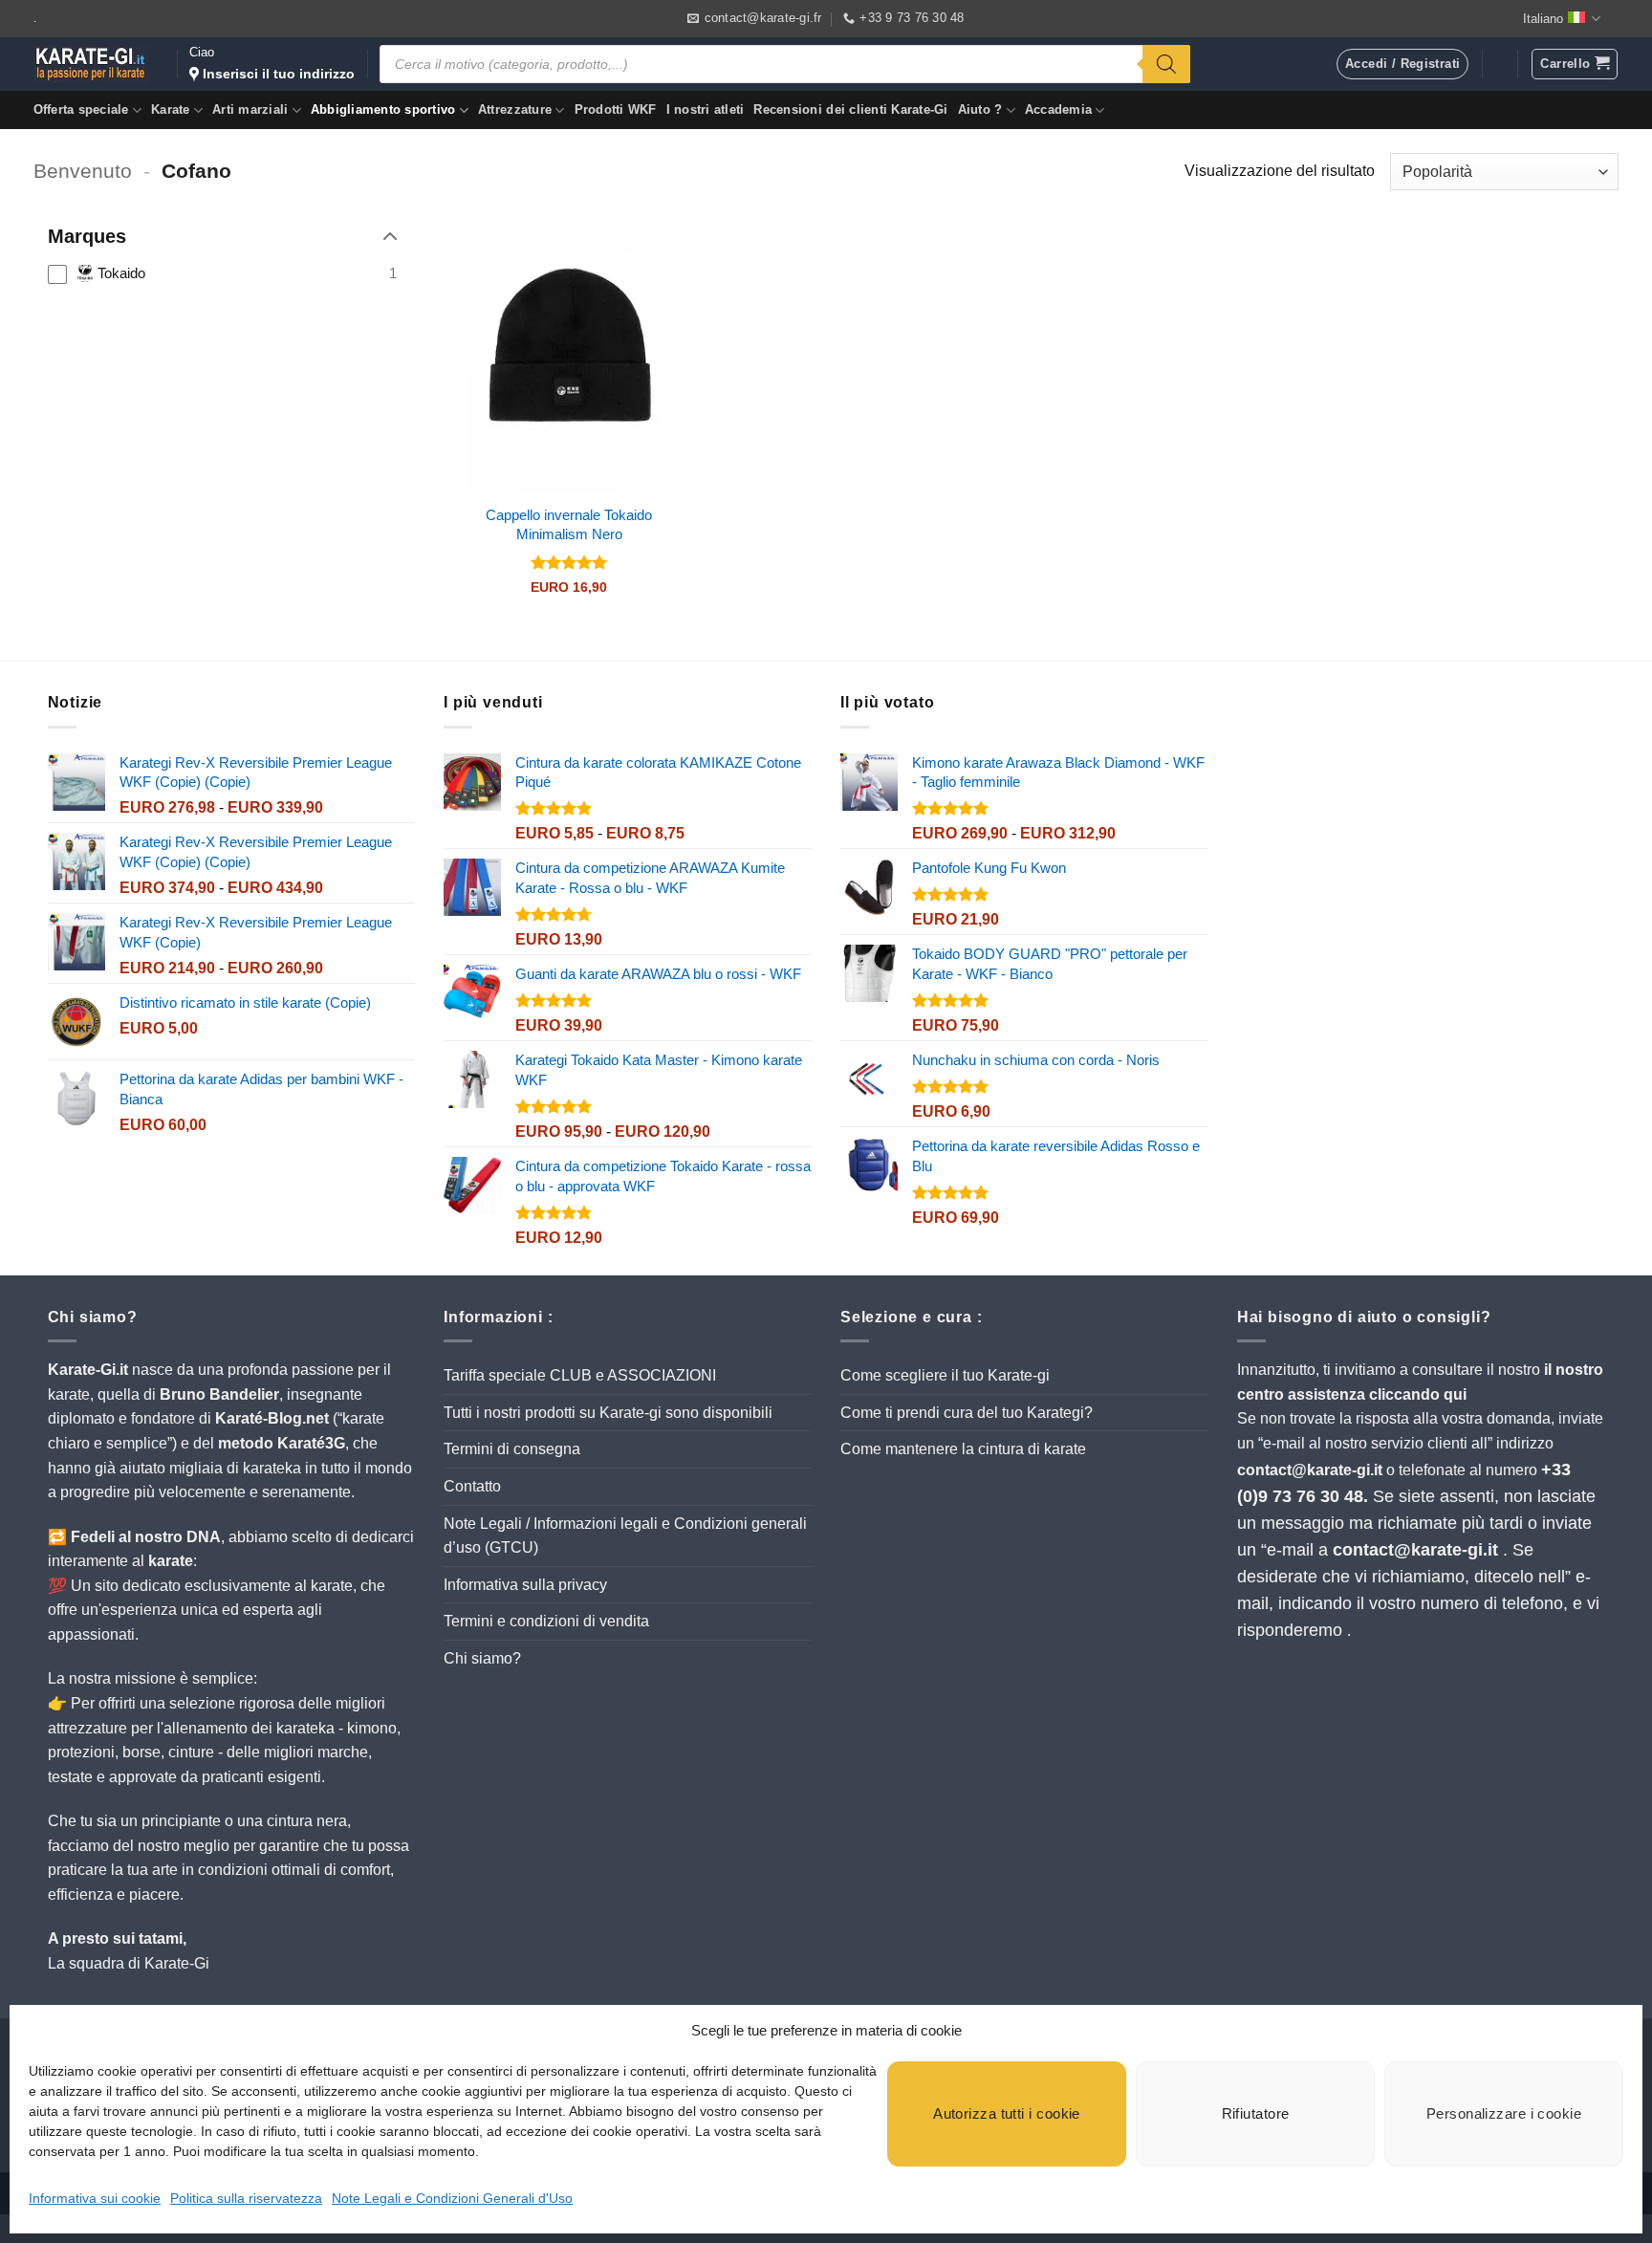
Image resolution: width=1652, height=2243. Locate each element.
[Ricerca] (1166, 64)
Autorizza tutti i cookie (1007, 2113)
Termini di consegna (512, 1449)
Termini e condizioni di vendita (546, 1621)
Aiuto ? (980, 109)
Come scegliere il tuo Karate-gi (945, 1375)
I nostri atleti (706, 109)
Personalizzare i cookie (1504, 2113)
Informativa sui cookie (95, 2198)
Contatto (472, 1486)
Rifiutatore (1256, 2113)
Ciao (272, 63)
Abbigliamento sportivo (383, 109)
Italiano (1543, 19)
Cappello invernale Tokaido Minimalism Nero (569, 524)
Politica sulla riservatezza (246, 2198)
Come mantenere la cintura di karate (963, 1449)
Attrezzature (515, 109)
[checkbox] (222, 273)
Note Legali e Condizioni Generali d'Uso (452, 2198)
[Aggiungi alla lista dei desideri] (642, 253)
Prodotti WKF (616, 109)
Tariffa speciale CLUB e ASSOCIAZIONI (580, 1375)
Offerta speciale (81, 109)
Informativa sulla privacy (525, 1585)
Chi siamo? (482, 1658)
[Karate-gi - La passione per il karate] (91, 64)
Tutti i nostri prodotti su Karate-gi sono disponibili (608, 1413)
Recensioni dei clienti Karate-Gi (850, 109)
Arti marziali (250, 109)
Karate (171, 109)
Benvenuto (83, 171)
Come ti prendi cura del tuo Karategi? (967, 1413)
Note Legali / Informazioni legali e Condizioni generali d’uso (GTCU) (625, 1536)
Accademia (1058, 109)
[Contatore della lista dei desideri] (1500, 64)
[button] (1574, 64)
